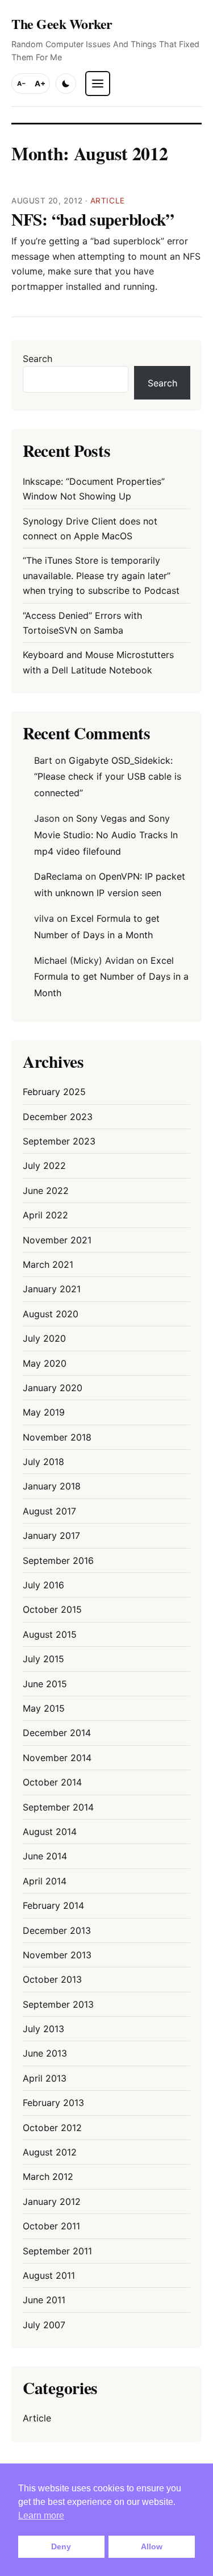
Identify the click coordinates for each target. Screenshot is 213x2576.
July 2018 (43, 1462)
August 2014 (50, 1832)
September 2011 (57, 2251)
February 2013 (53, 2103)
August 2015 (50, 1634)
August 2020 (51, 1314)
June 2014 (45, 1856)
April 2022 (45, 1215)
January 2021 (52, 1289)
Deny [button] (61, 2546)
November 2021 (57, 1240)
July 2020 (44, 1338)
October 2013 (52, 1979)
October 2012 (52, 2128)
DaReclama (58, 876)
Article (108, 201)
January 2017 (51, 1535)
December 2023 (58, 1117)
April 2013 (45, 2078)
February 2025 (54, 1092)
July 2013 (43, 2029)
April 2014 (45, 1881)
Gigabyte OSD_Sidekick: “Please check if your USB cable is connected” (108, 777)
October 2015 (52, 1609)
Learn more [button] (41, 2515)
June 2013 (45, 2053)
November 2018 (57, 1437)
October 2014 (52, 1782)
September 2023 (59, 1141)
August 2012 (50, 2152)
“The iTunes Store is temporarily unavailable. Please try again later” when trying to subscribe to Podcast (101, 575)
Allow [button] (152, 2546)
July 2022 (44, 1166)
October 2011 (51, 2226)
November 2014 (57, 1758)
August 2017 (49, 1511)
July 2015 (43, 1659)
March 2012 (48, 2177)
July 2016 (43, 1585)
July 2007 (44, 2325)
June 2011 (44, 2300)
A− (22, 84)
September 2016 (58, 1560)
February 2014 (53, 1905)
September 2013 (58, 2004)
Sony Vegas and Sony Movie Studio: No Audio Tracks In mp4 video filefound (106, 835)
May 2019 (44, 1412)
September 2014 (58, 1807)
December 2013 (57, 1930)
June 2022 (46, 1191)
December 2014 (57, 1733)
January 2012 (52, 2202)
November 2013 (57, 1955)
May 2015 (44, 1708)
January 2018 (52, 1486)
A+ (40, 84)
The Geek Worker (62, 24)
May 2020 (45, 1363)
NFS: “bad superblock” (93, 219)
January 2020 (53, 1388)
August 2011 (49, 2275)
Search (37, 359)
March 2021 (48, 1264)
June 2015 (45, 1684)
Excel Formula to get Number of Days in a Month (111, 977)
